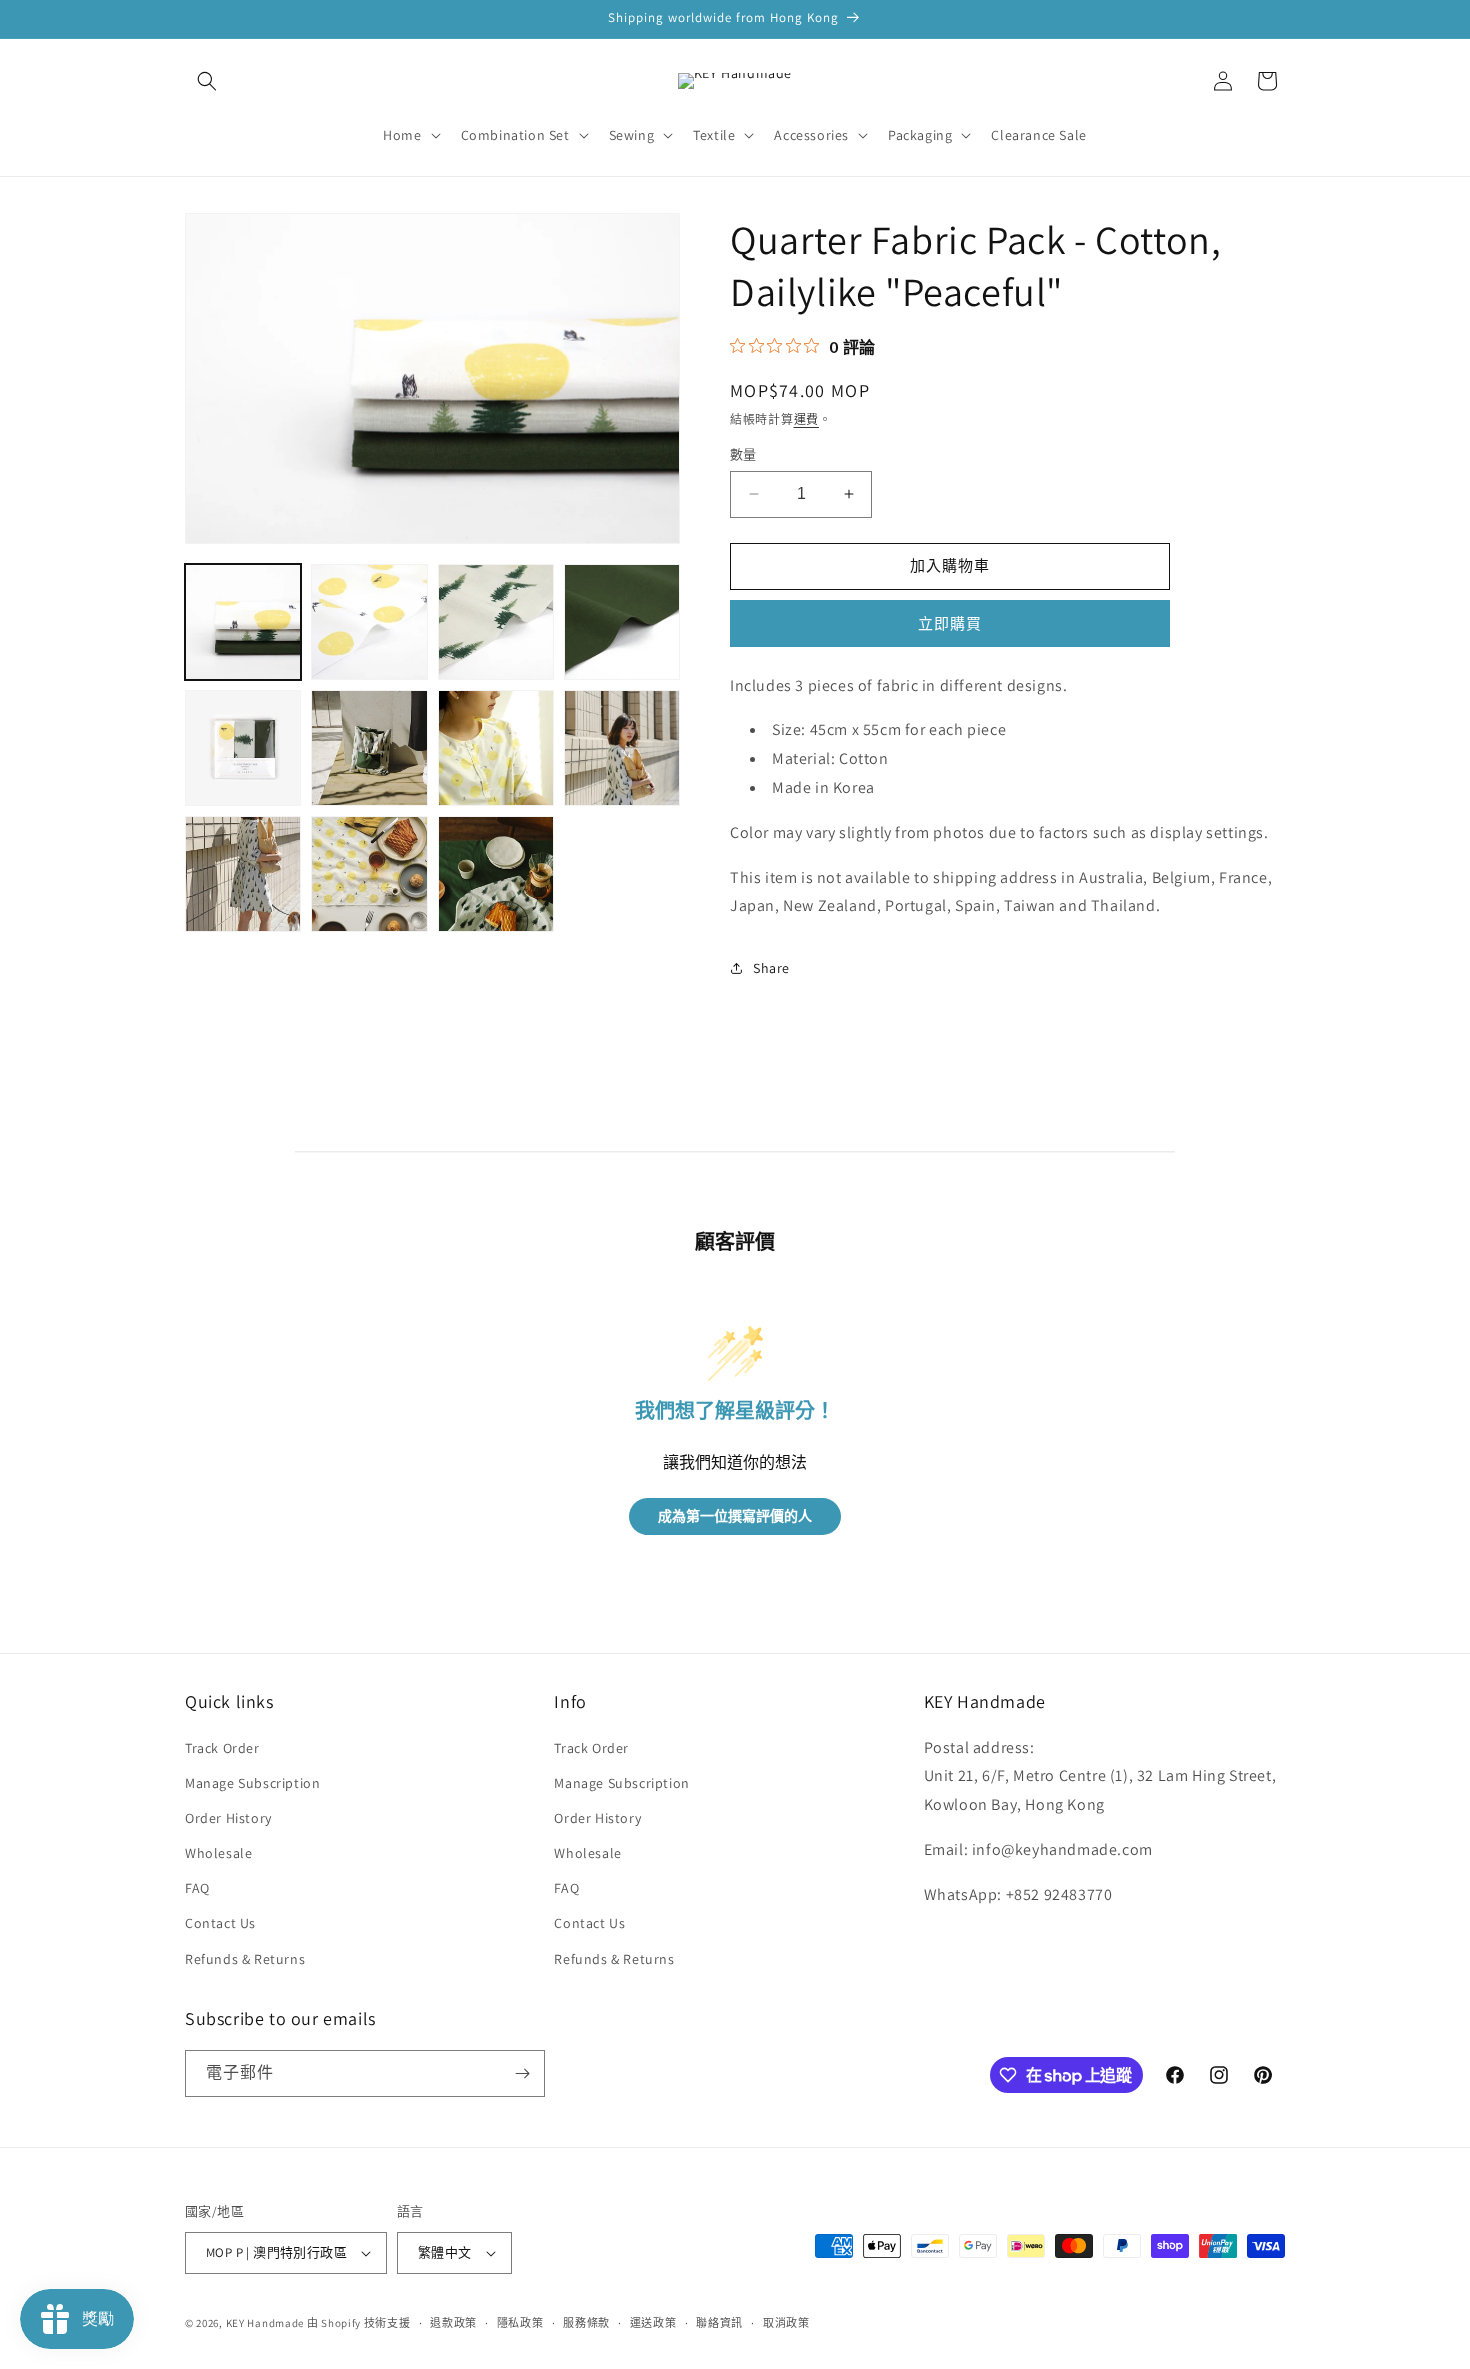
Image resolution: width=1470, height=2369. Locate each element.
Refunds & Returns (245, 1959)
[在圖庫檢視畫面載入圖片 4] (622, 622)
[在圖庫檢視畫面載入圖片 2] (369, 622)
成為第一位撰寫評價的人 (735, 1516)
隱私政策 (520, 2323)
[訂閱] (522, 2073)
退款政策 (453, 2323)
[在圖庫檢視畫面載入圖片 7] (496, 748)
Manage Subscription (252, 1783)
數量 (743, 454)
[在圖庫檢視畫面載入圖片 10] (369, 874)
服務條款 (586, 2323)
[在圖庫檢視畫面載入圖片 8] (622, 748)
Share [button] (771, 968)
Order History (228, 1818)
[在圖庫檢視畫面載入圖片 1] (243, 622)
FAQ (197, 1888)
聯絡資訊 (719, 2323)
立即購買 (950, 623)
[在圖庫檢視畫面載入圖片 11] (496, 874)
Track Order (222, 1748)
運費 (806, 419)
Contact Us (220, 1923)
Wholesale (218, 1853)
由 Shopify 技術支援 (359, 2323)
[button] (207, 81)
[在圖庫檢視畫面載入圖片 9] (243, 874)
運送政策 (653, 2323)
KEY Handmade (265, 2323)
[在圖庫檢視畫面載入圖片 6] (369, 748)
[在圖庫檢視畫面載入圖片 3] (496, 622)
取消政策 (786, 2323)
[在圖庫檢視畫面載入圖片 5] (243, 748)
